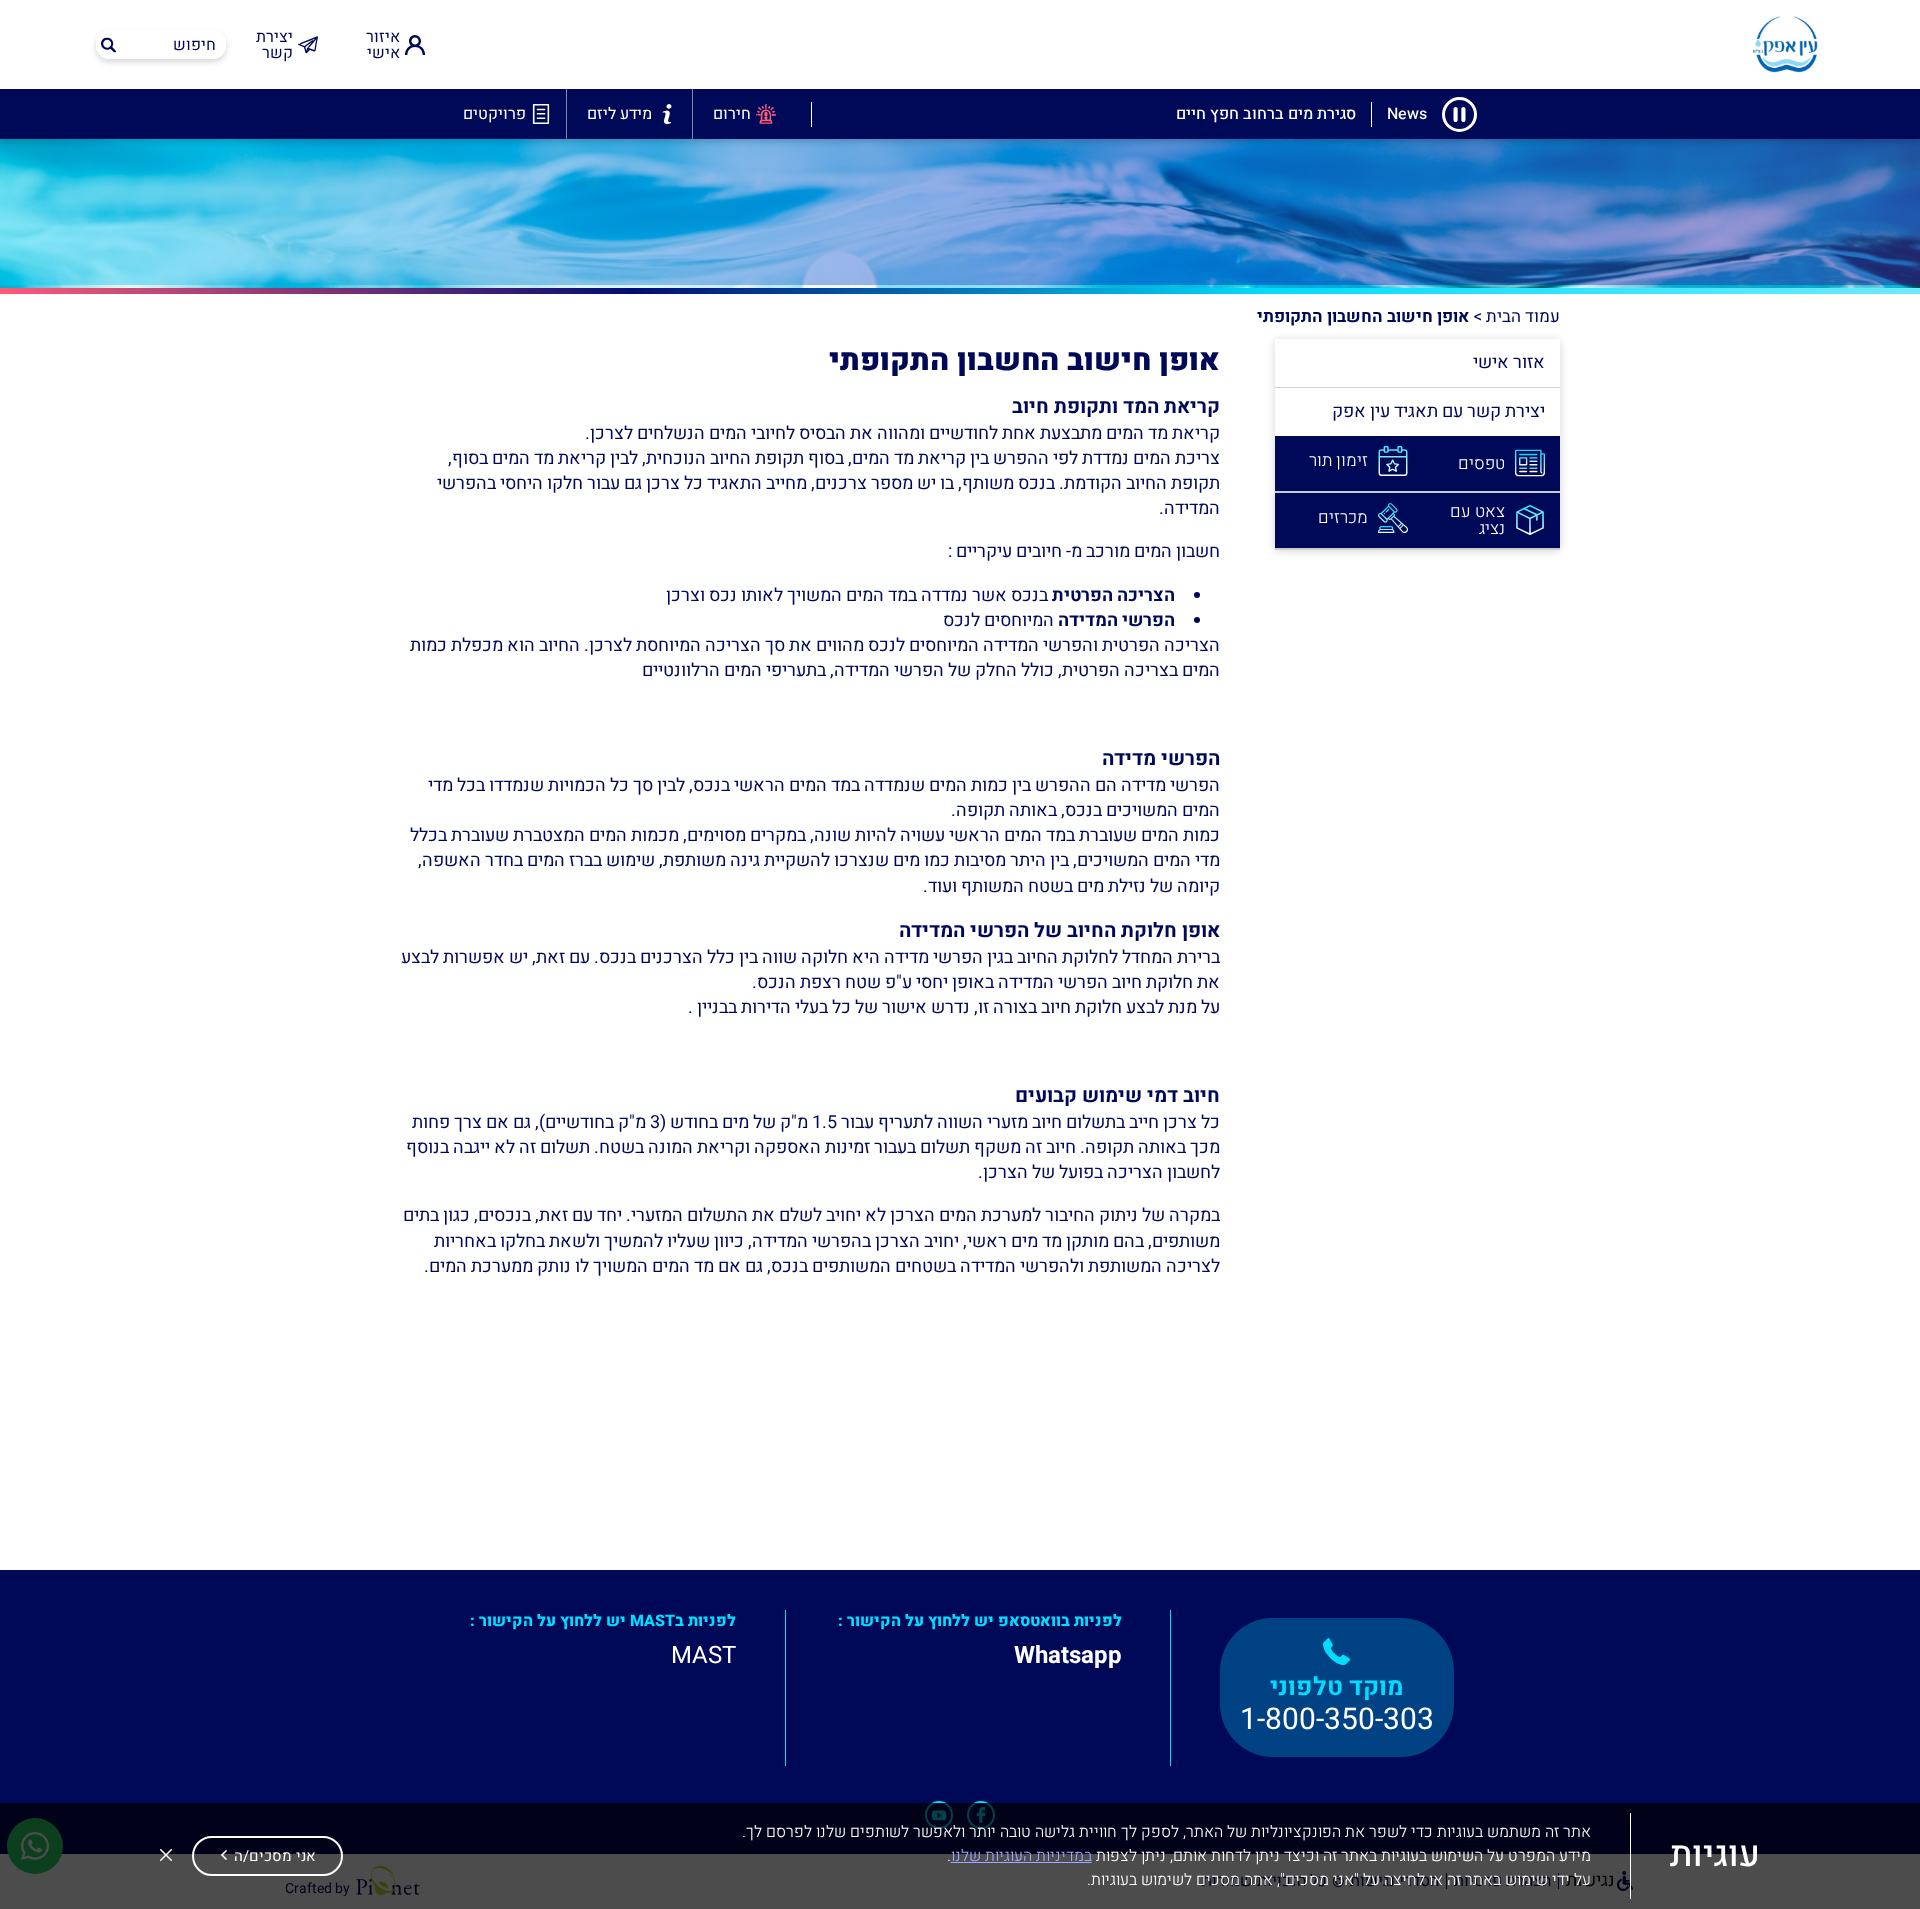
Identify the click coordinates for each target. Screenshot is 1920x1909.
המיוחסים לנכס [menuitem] (1059, 620)
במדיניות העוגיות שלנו (1021, 1856)
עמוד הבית (1523, 316)
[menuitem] (387, 45)
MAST (703, 1655)
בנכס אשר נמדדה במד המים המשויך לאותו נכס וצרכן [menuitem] (920, 595)
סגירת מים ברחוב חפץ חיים (1266, 114)
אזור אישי (1509, 362)
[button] (267, 1856)
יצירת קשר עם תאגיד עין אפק (1438, 411)
